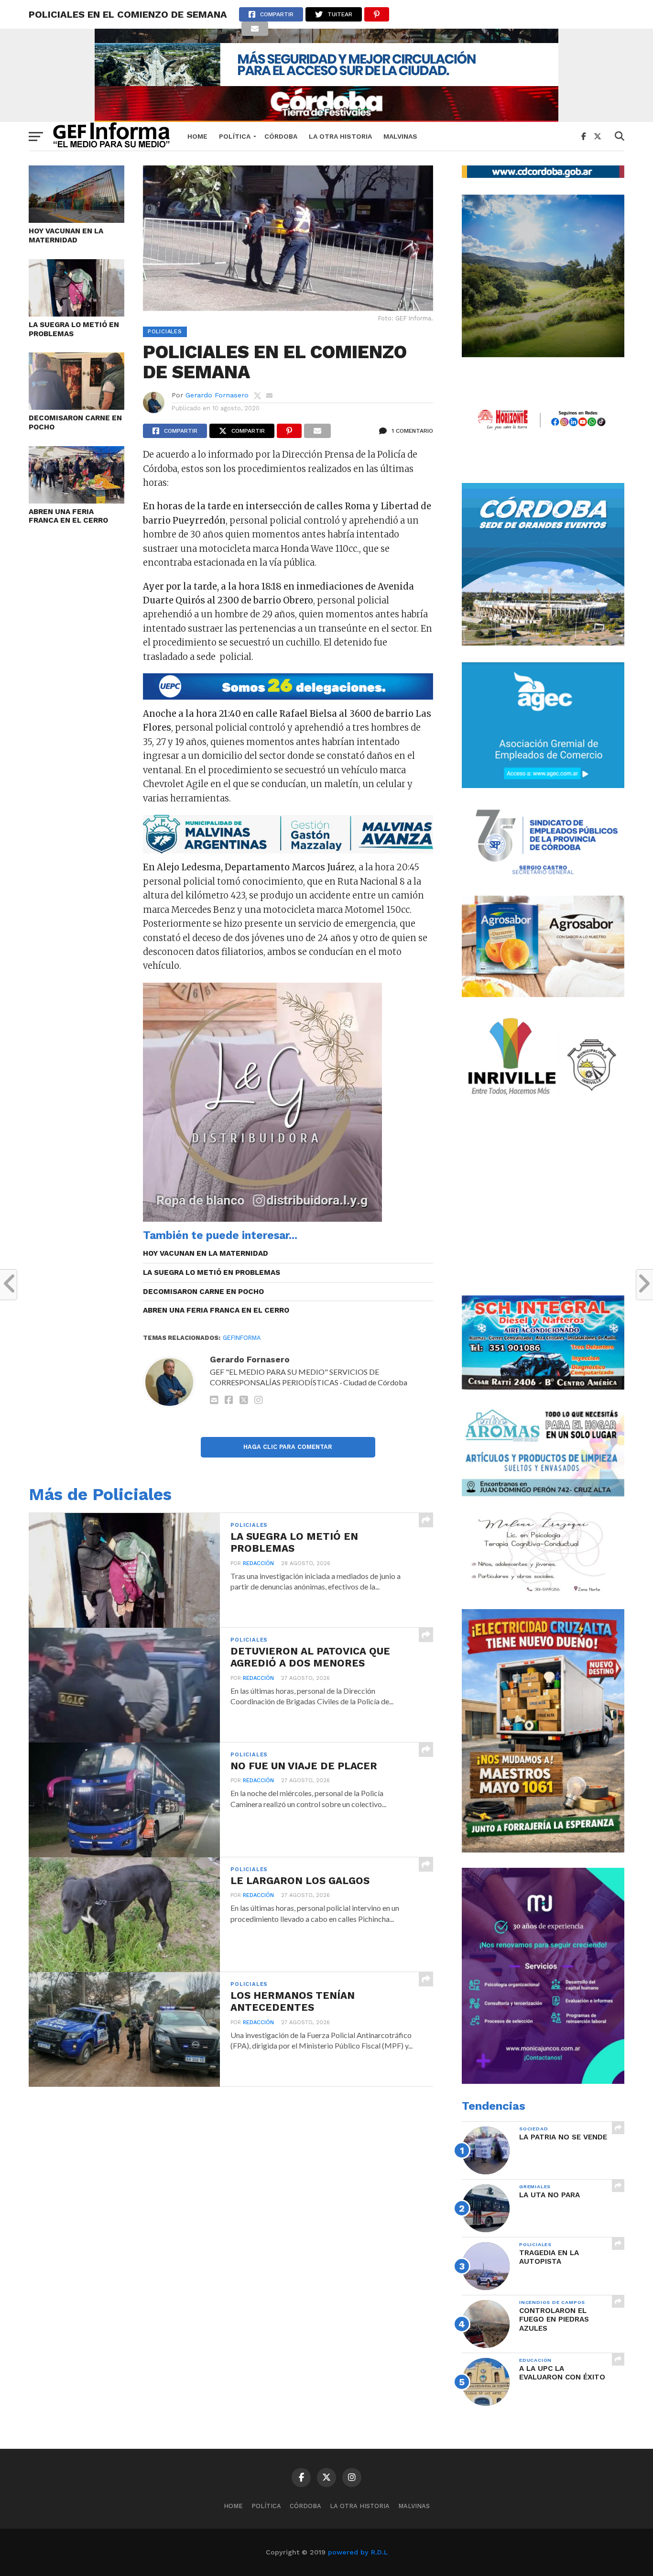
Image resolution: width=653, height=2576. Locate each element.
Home (197, 136)
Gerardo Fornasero (217, 395)
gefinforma (242, 1338)
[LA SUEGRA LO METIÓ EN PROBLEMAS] (76, 313)
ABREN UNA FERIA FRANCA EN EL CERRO (68, 516)
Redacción (258, 1563)
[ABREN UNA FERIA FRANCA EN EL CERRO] (76, 500)
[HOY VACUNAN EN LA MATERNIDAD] (76, 220)
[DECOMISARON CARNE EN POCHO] (76, 407)
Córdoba (281, 136)
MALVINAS (400, 136)
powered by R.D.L (358, 2552)
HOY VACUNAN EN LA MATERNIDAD (66, 236)
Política (235, 136)
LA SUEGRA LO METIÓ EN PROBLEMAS (74, 329)
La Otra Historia (340, 136)
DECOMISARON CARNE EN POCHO (75, 422)
